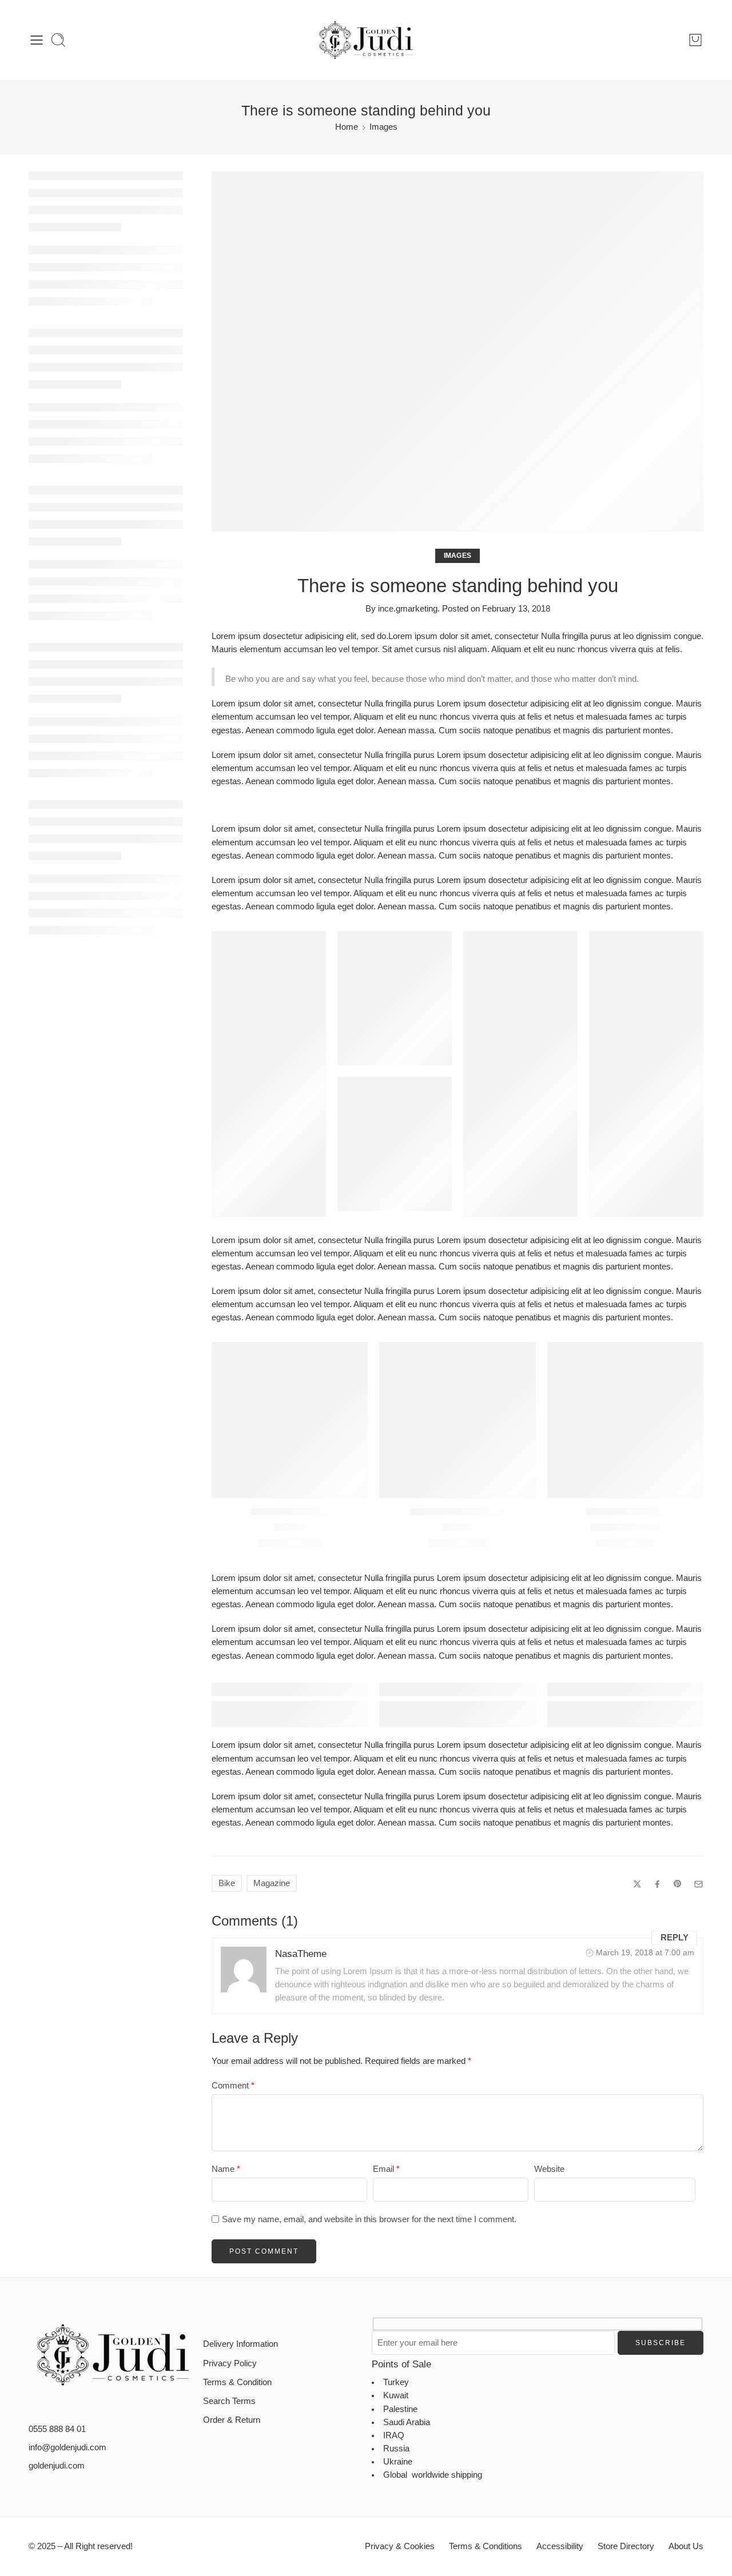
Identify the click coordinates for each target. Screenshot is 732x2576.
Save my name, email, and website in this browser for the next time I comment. (369, 2219)
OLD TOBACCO (625, 1527)
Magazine (272, 1883)
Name (226, 2169)
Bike (227, 1883)
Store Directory (626, 2546)
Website (549, 2169)
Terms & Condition (237, 2382)
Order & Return (232, 2420)
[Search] (58, 40)
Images (383, 127)
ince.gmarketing (408, 609)
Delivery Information (240, 2344)
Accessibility (560, 2546)
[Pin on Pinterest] (678, 1884)
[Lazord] (457, 1420)
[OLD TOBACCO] (625, 1420)
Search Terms (229, 2401)
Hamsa (290, 1527)
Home (347, 127)
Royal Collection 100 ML (457, 1512)
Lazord (457, 1527)
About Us (686, 2546)
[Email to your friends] (699, 1884)
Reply (675, 1938)
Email (386, 2169)
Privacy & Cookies (400, 2546)
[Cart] (695, 40)
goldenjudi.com (57, 2466)
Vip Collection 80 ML (290, 1512)
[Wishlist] (351, 1358)
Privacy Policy (230, 2363)
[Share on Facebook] (657, 1884)
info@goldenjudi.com (67, 2447)
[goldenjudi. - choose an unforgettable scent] (366, 40)
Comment (233, 2086)
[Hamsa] (290, 1420)
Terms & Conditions (486, 2546)
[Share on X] (637, 1884)
